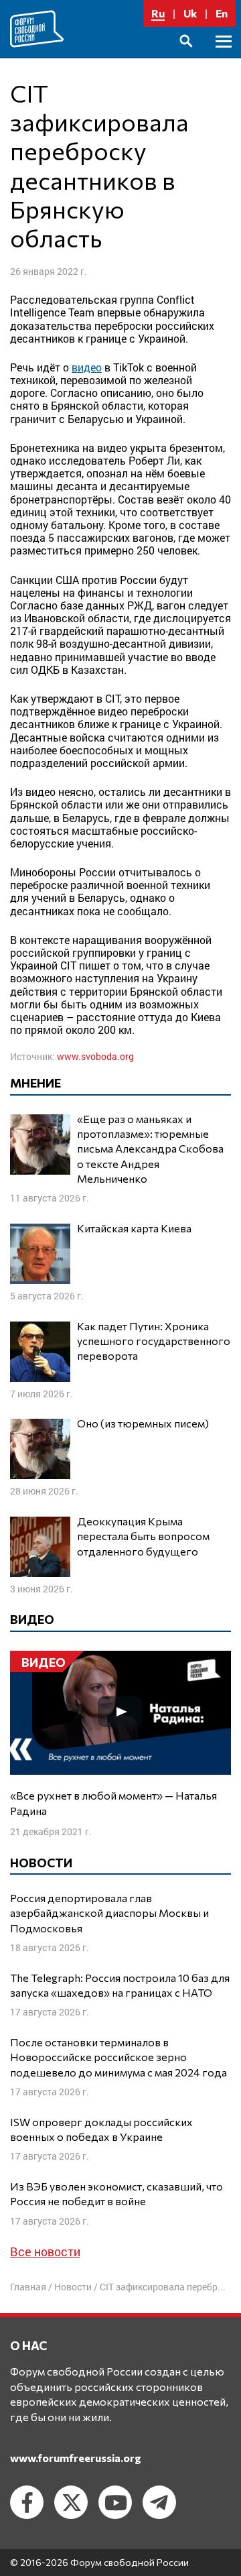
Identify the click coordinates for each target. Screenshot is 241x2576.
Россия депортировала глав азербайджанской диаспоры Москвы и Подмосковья (109, 1913)
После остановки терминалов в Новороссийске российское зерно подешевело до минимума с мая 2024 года (118, 2057)
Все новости (45, 2251)
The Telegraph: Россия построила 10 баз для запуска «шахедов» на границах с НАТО (120, 1985)
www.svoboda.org (95, 1056)
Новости (73, 2287)
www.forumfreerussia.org (76, 2458)
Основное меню (224, 57)
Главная (28, 2287)
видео (87, 367)
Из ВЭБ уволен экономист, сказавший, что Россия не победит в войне (116, 2193)
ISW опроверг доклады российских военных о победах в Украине (101, 2129)
